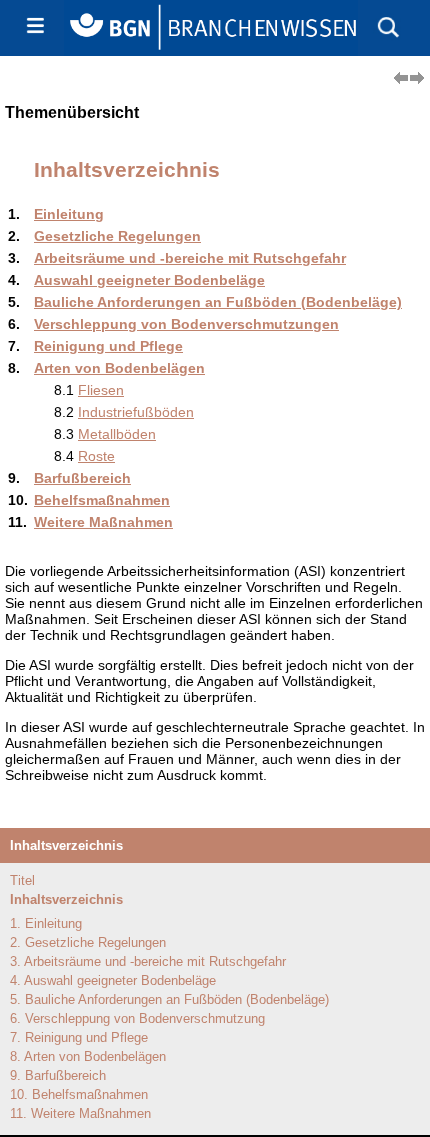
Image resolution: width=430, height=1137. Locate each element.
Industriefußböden (136, 412)
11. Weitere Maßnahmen (80, 1113)
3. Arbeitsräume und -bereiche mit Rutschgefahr (148, 961)
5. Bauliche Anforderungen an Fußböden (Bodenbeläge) (169, 999)
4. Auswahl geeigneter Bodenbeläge (113, 980)
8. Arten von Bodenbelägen (88, 1056)
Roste (96, 456)
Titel (22, 880)
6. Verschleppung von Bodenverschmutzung (137, 1018)
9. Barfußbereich (58, 1075)
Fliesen (101, 390)
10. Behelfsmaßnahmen (79, 1094)
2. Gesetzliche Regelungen (88, 942)
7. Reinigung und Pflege (79, 1037)
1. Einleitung (46, 923)
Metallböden (117, 434)
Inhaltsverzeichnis (66, 899)
